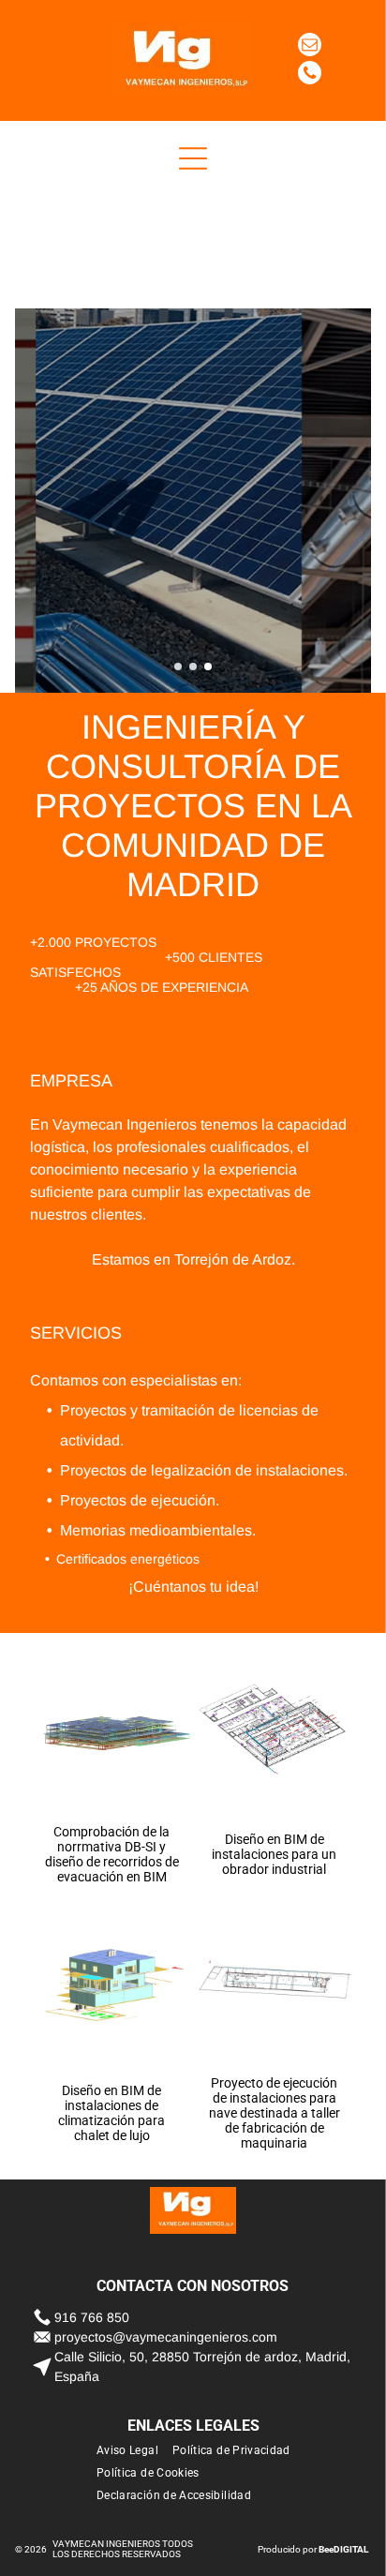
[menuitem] (134, 2450)
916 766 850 (92, 2317)
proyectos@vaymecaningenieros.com (166, 2337)
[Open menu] (193, 158)
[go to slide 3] (208, 666)
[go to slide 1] (178, 666)
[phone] (310, 75)
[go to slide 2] (193, 666)
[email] (310, 47)
